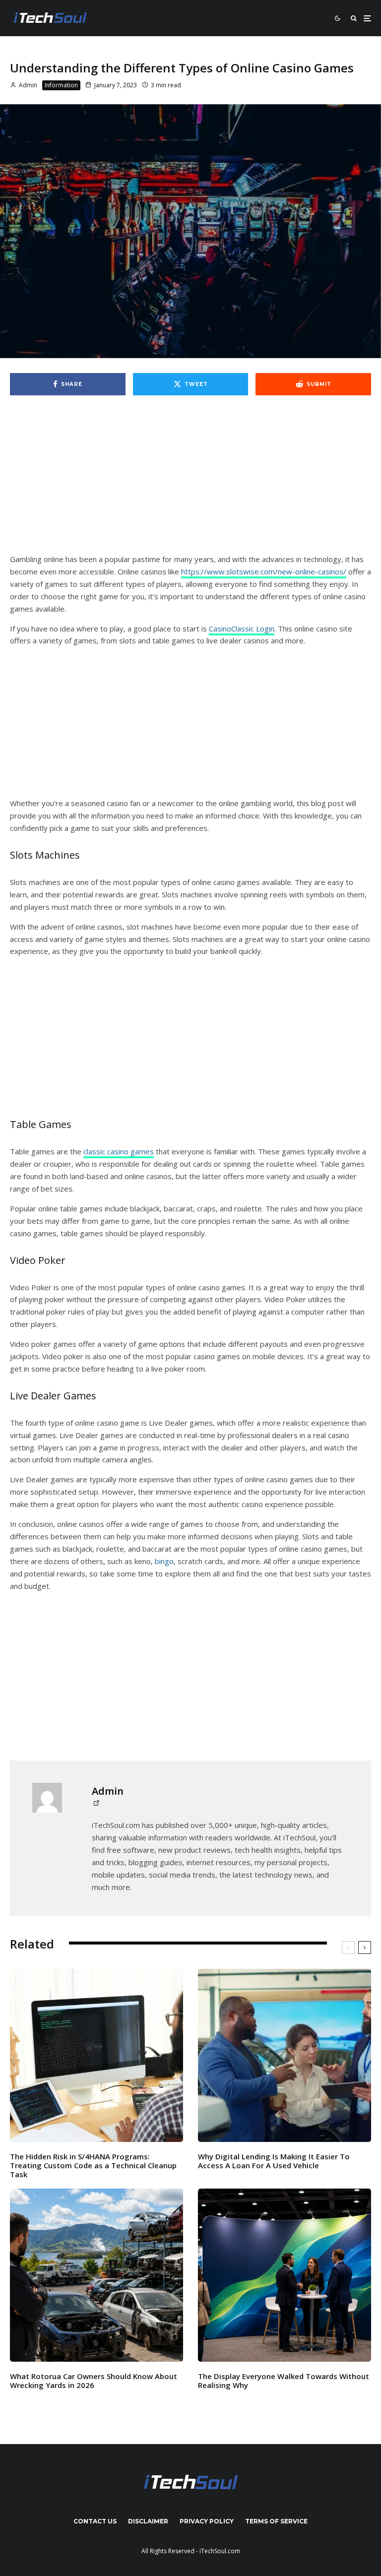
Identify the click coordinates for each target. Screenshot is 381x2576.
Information (61, 85)
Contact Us (95, 2521)
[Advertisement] (190, 480)
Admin (27, 85)
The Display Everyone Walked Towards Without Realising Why (284, 2381)
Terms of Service (276, 2521)
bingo (164, 1561)
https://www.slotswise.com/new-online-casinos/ (264, 571)
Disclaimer (148, 2521)
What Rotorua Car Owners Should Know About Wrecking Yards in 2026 (94, 2381)
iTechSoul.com (220, 2551)
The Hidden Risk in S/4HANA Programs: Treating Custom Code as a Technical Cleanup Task (93, 2165)
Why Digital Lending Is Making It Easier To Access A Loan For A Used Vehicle (274, 2161)
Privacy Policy (207, 2521)
